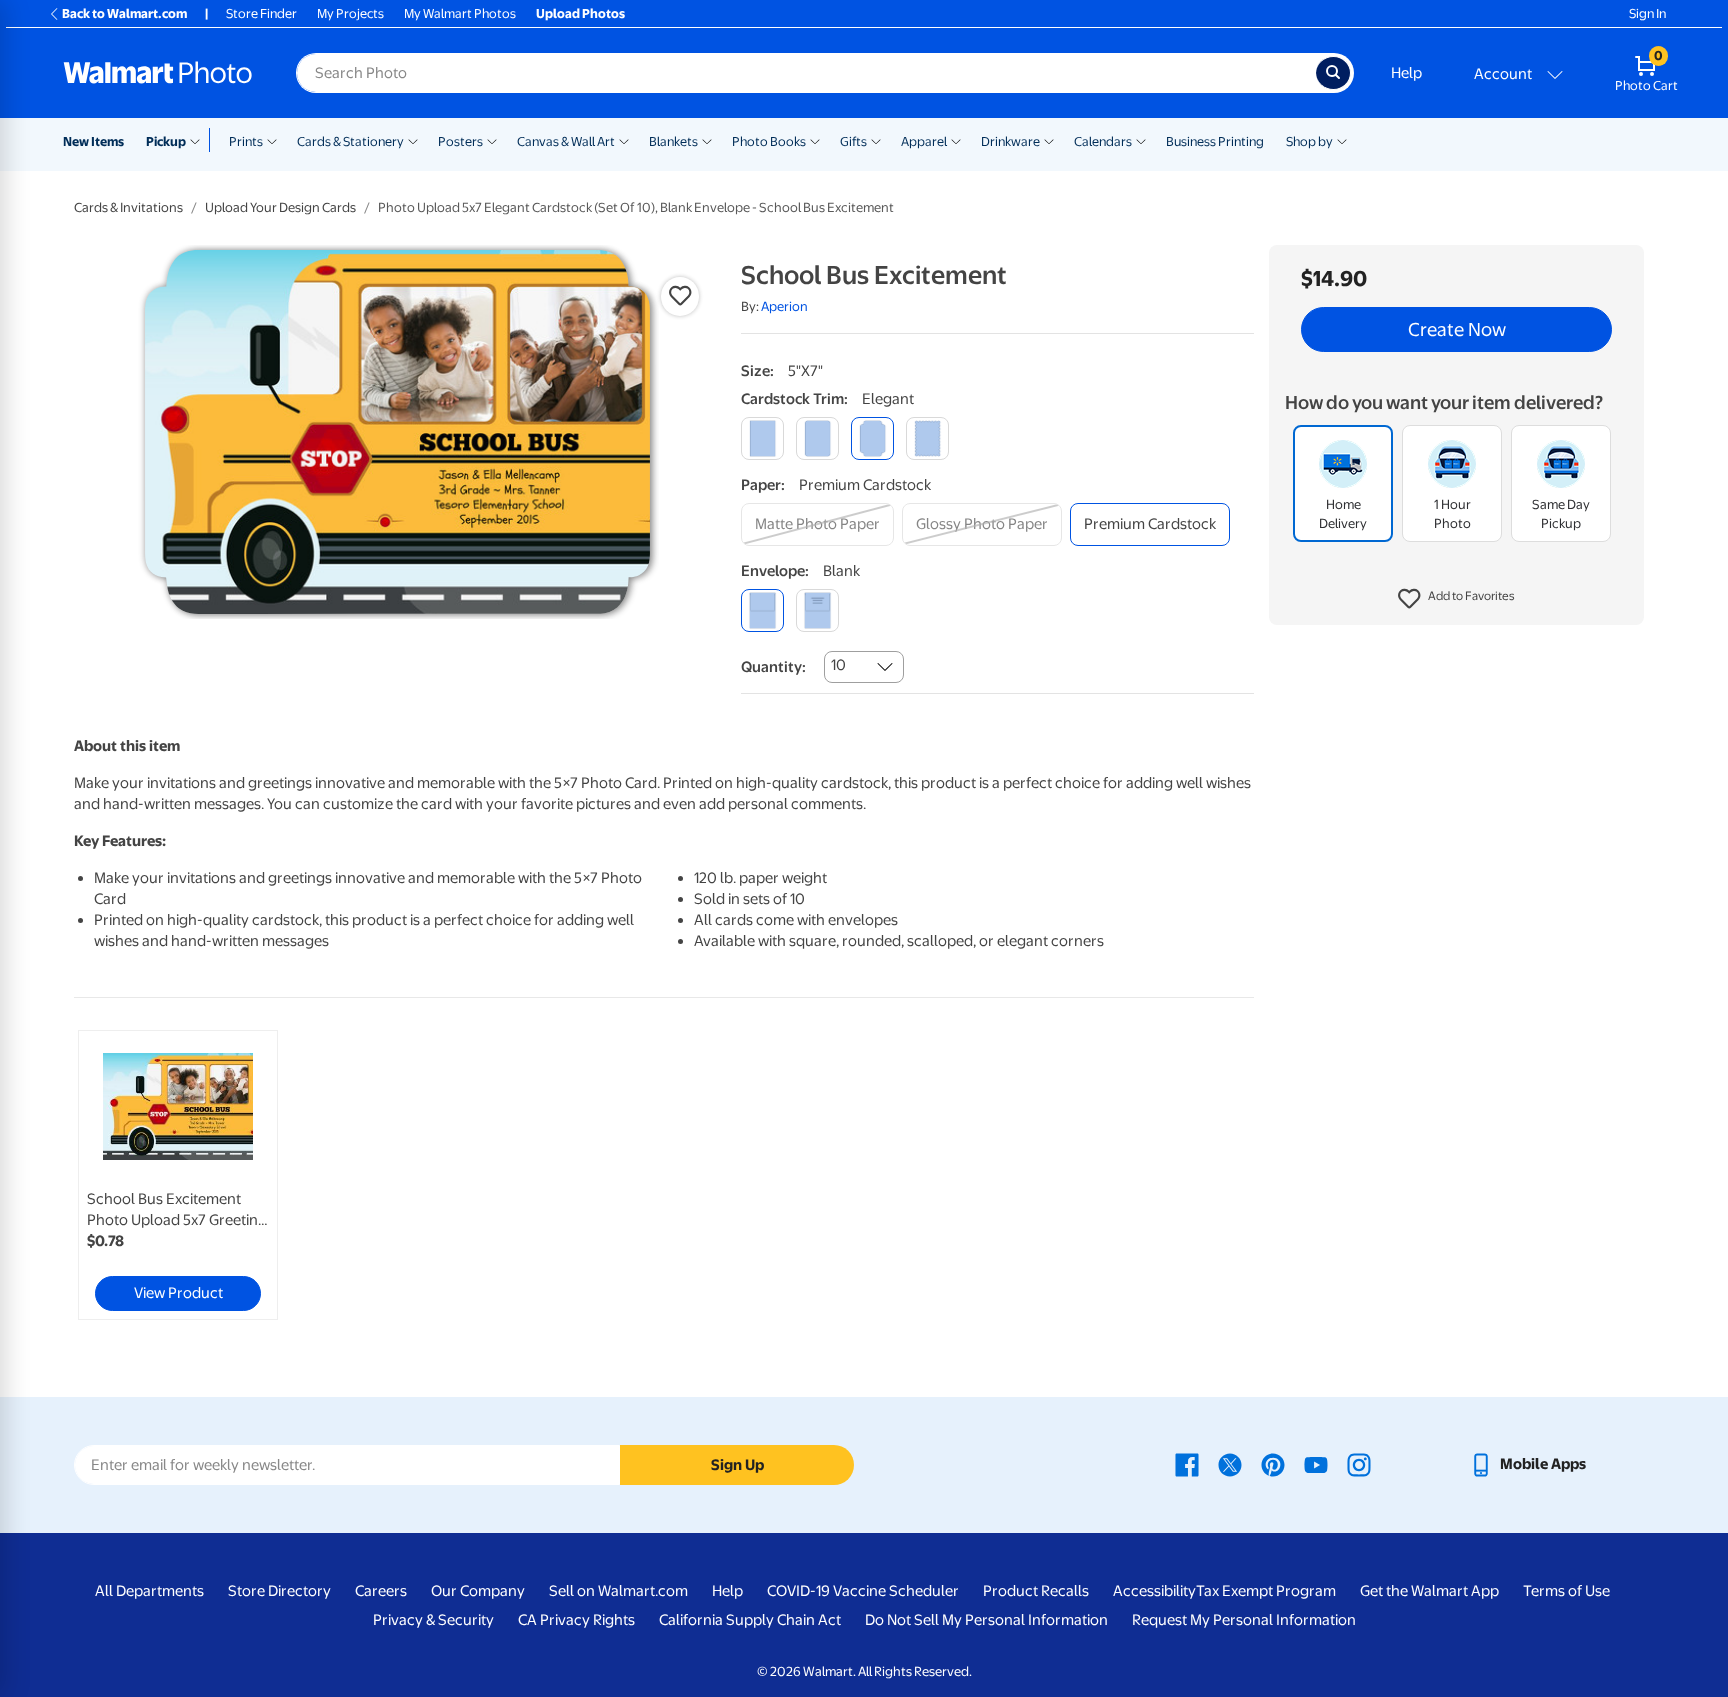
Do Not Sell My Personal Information (986, 1620)
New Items (93, 141)
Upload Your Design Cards (280, 207)
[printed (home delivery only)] (817, 610)
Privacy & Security (433, 1620)
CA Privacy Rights (576, 1620)
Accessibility (1154, 1591)
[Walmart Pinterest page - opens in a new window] (1273, 1464)
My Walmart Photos (460, 13)
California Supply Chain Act (750, 1620)
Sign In (1647, 13)
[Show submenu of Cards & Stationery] (413, 140)
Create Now (1457, 330)
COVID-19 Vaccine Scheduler (863, 1591)
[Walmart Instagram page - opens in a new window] (1359, 1464)
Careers (381, 1591)
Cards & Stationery (350, 141)
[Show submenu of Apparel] (956, 140)
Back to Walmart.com (124, 13)
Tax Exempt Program (1266, 1591)
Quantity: (773, 667)
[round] (817, 438)
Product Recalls (1036, 1591)
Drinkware (1010, 141)
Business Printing (1215, 141)
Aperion (784, 306)
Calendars (1103, 141)
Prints (246, 141)
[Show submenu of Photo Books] (815, 140)
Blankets (673, 141)
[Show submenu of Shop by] (1342, 140)
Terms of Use (1566, 1591)
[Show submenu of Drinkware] (1049, 140)
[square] (762, 438)
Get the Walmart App (1429, 1591)
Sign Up (737, 1465)
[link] (178, 1175)
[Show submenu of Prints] (272, 140)
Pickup (166, 141)
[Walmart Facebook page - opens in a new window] (1187, 1464)
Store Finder (261, 13)
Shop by (1309, 141)
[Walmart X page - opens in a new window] (1230, 1464)
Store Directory (279, 1591)
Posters (460, 141)
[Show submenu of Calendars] (1141, 140)
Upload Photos (580, 13)
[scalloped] (927, 438)
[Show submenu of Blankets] (707, 140)
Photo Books (769, 141)
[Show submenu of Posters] (492, 140)
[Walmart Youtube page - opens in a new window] (1316, 1464)
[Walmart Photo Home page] (158, 73)
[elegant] (872, 438)
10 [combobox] (838, 665)
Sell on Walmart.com (618, 1591)
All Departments (149, 1591)
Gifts (853, 141)
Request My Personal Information (1244, 1620)
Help (1406, 73)
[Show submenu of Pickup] (199, 140)
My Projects (350, 13)
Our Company (478, 1591)
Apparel (924, 141)
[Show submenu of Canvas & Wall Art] (624, 140)
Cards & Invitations (128, 207)
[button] (1456, 600)
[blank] (762, 610)
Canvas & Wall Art (566, 141)
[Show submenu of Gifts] (876, 140)
